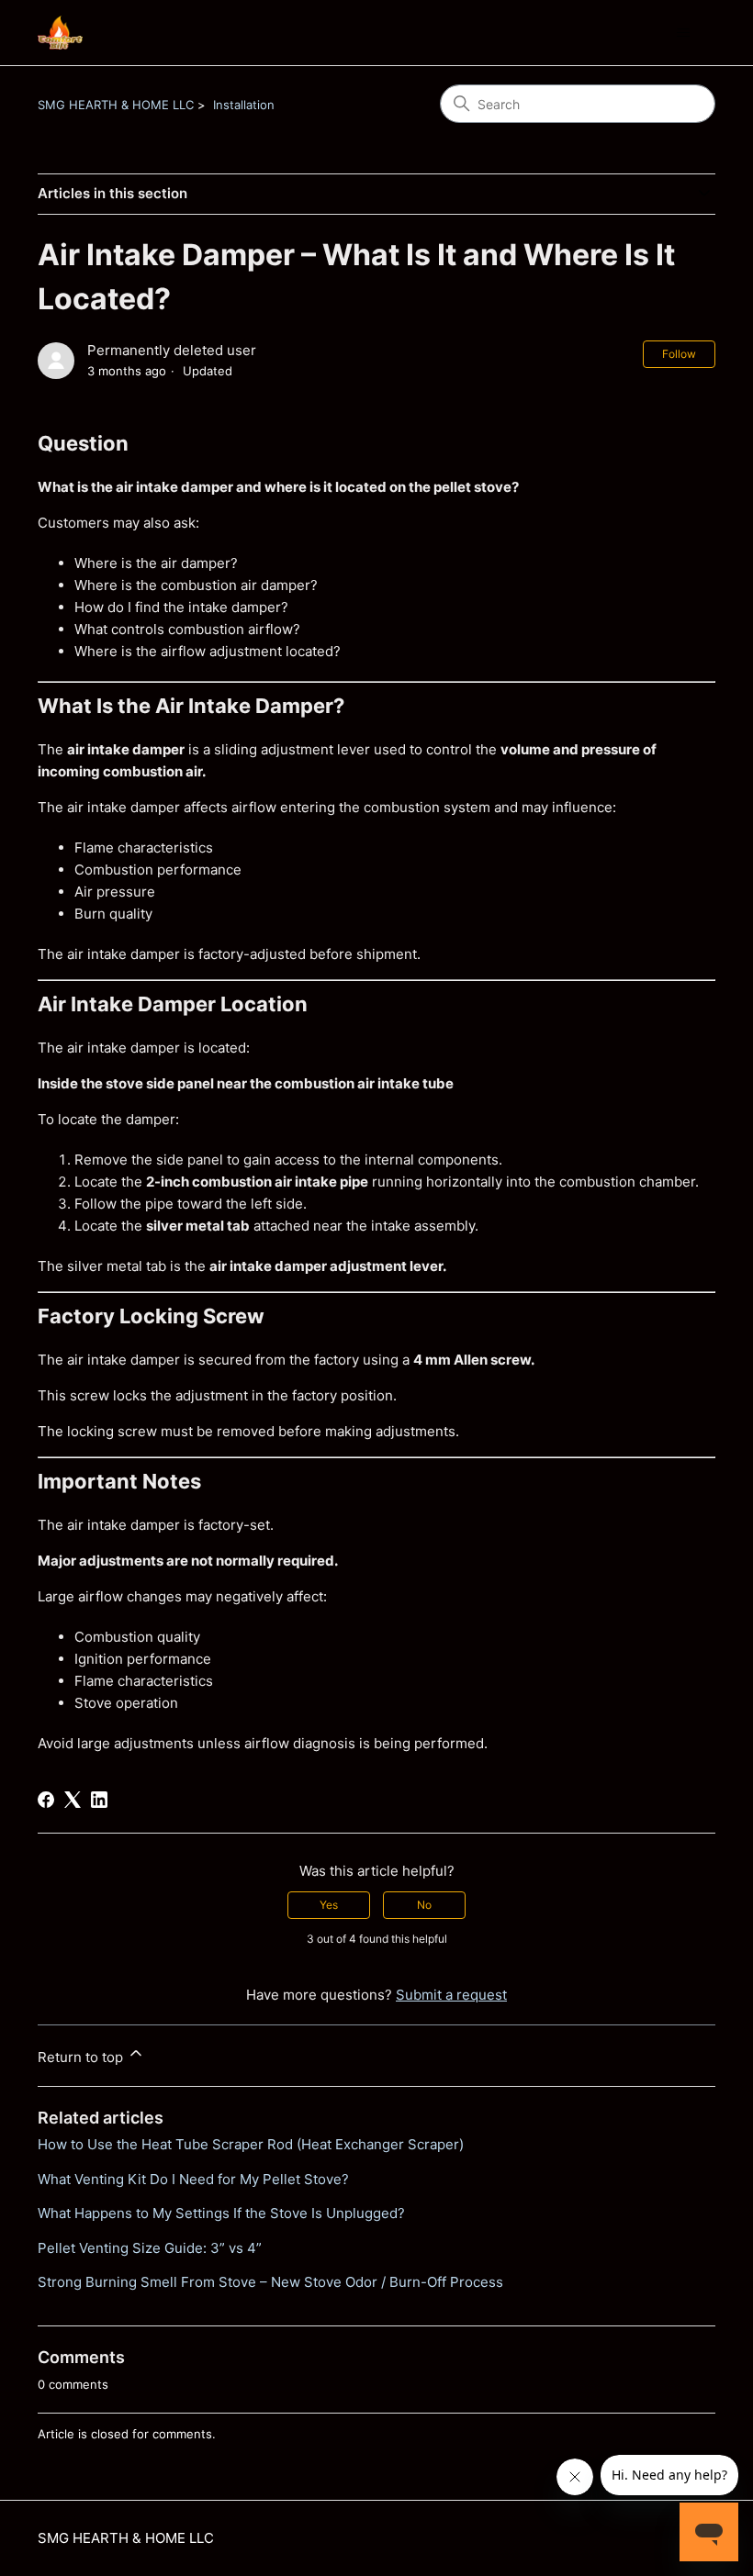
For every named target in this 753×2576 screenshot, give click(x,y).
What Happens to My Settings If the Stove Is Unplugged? (221, 2213)
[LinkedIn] (99, 1800)
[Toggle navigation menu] (683, 33)
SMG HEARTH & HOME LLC (116, 105)
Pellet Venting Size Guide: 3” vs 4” (150, 2248)
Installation (244, 105)
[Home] (60, 33)
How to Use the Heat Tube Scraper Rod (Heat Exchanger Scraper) (251, 2144)
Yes (329, 1905)
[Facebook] (46, 1800)
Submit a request (451, 1995)
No (424, 1905)
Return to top (82, 2057)
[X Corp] (73, 1800)
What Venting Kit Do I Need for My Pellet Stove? (193, 2179)
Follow (679, 354)
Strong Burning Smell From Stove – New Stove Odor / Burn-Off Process (270, 2282)
